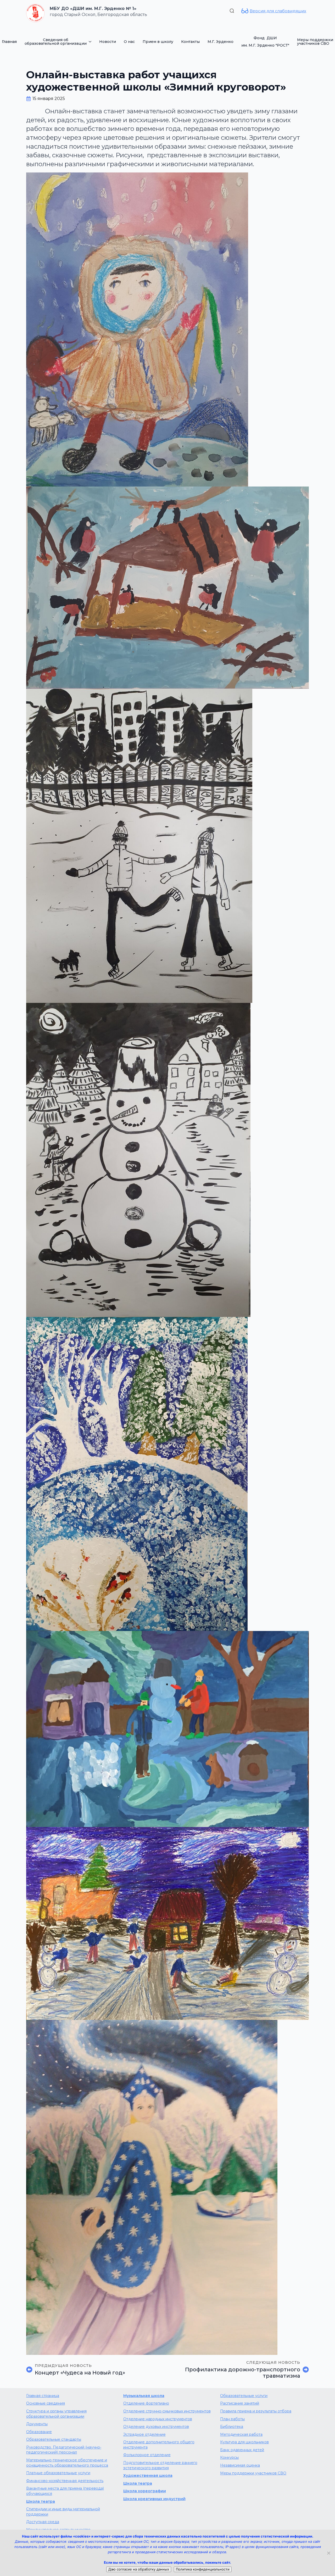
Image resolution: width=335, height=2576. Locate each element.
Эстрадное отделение (144, 2434)
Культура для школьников (244, 2442)
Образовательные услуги (244, 2396)
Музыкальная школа (144, 2396)
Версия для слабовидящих (278, 11)
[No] (328, 2553)
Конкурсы (229, 2457)
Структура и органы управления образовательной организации (56, 2414)
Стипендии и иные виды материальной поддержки (63, 2512)
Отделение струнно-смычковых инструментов (167, 2411)
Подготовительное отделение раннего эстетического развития (160, 2465)
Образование (39, 2432)
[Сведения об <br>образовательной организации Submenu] (91, 42)
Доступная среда (43, 2522)
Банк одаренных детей (242, 2450)
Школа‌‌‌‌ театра (138, 2483)
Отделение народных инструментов (158, 2419)
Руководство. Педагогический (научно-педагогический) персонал (64, 2450)
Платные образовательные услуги (58, 2473)
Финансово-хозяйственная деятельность (65, 2481)
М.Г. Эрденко (220, 42)
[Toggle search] (232, 11)
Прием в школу (158, 42)
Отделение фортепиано (146, 2403)
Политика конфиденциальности (203, 2569)
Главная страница (43, 2396)
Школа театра (41, 2501)
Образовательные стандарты (54, 2439)
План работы (232, 2419)
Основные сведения (46, 2403)
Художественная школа (148, 2476)
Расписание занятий (240, 2403)
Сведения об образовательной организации (56, 42)
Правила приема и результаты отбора (256, 2411)
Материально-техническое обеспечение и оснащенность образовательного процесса (67, 2463)
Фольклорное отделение (147, 2455)
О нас (129, 42)
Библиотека (232, 2427)
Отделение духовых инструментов (156, 2427)
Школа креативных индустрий (154, 2499)
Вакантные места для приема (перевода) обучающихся (65, 2491)
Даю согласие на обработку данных (139, 2569)
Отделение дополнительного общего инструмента (159, 2445)
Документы (37, 2424)
